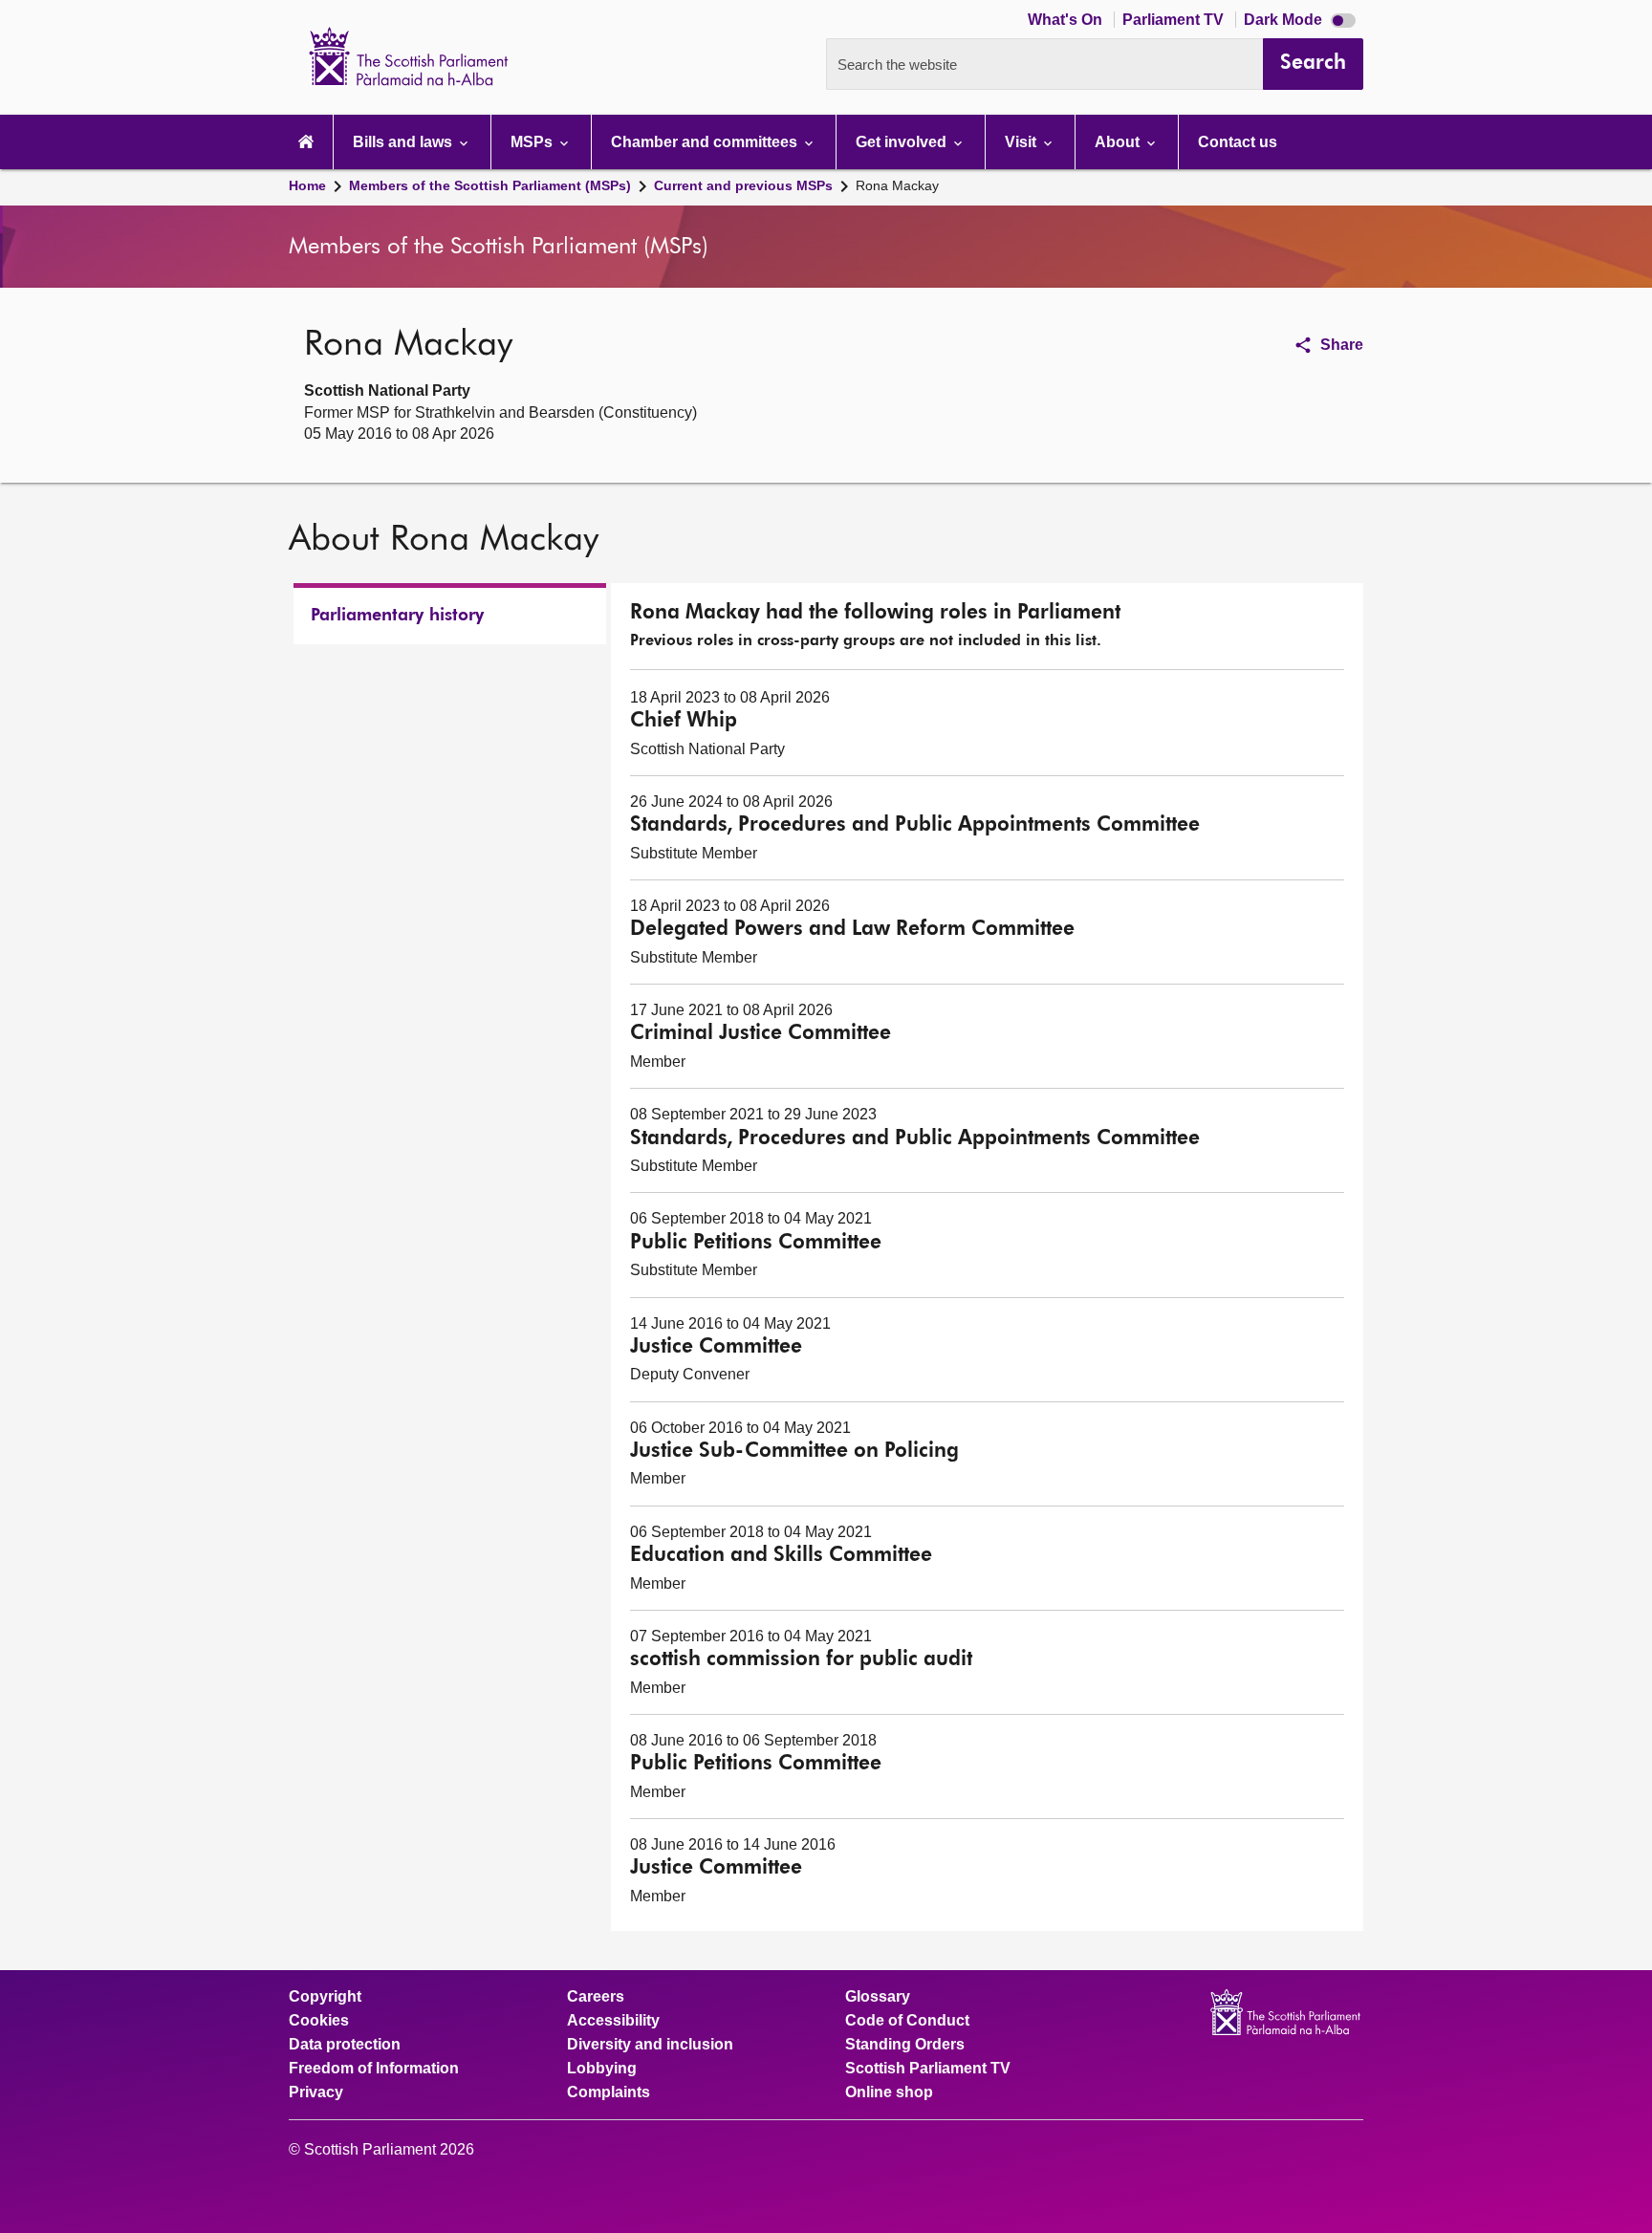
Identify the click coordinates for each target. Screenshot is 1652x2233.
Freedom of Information (374, 2069)
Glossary (878, 1997)
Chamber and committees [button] (706, 142)
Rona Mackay (897, 185)
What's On (1067, 20)
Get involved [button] (903, 142)
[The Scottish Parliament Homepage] (306, 142)
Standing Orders (905, 2045)
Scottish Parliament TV (928, 2069)
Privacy (316, 2092)
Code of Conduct (907, 2021)
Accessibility (613, 2021)
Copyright (325, 1997)
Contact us (1238, 142)
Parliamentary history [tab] (397, 616)
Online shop (889, 2092)
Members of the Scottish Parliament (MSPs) (490, 185)
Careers (596, 1997)
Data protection (345, 2045)
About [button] (1119, 142)
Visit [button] (1022, 142)
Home (307, 185)
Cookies (319, 2021)
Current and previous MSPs (743, 185)
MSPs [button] (533, 142)
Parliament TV (1175, 20)
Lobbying (602, 2069)
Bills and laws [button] (404, 142)
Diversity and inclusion (650, 2045)
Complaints (609, 2092)
